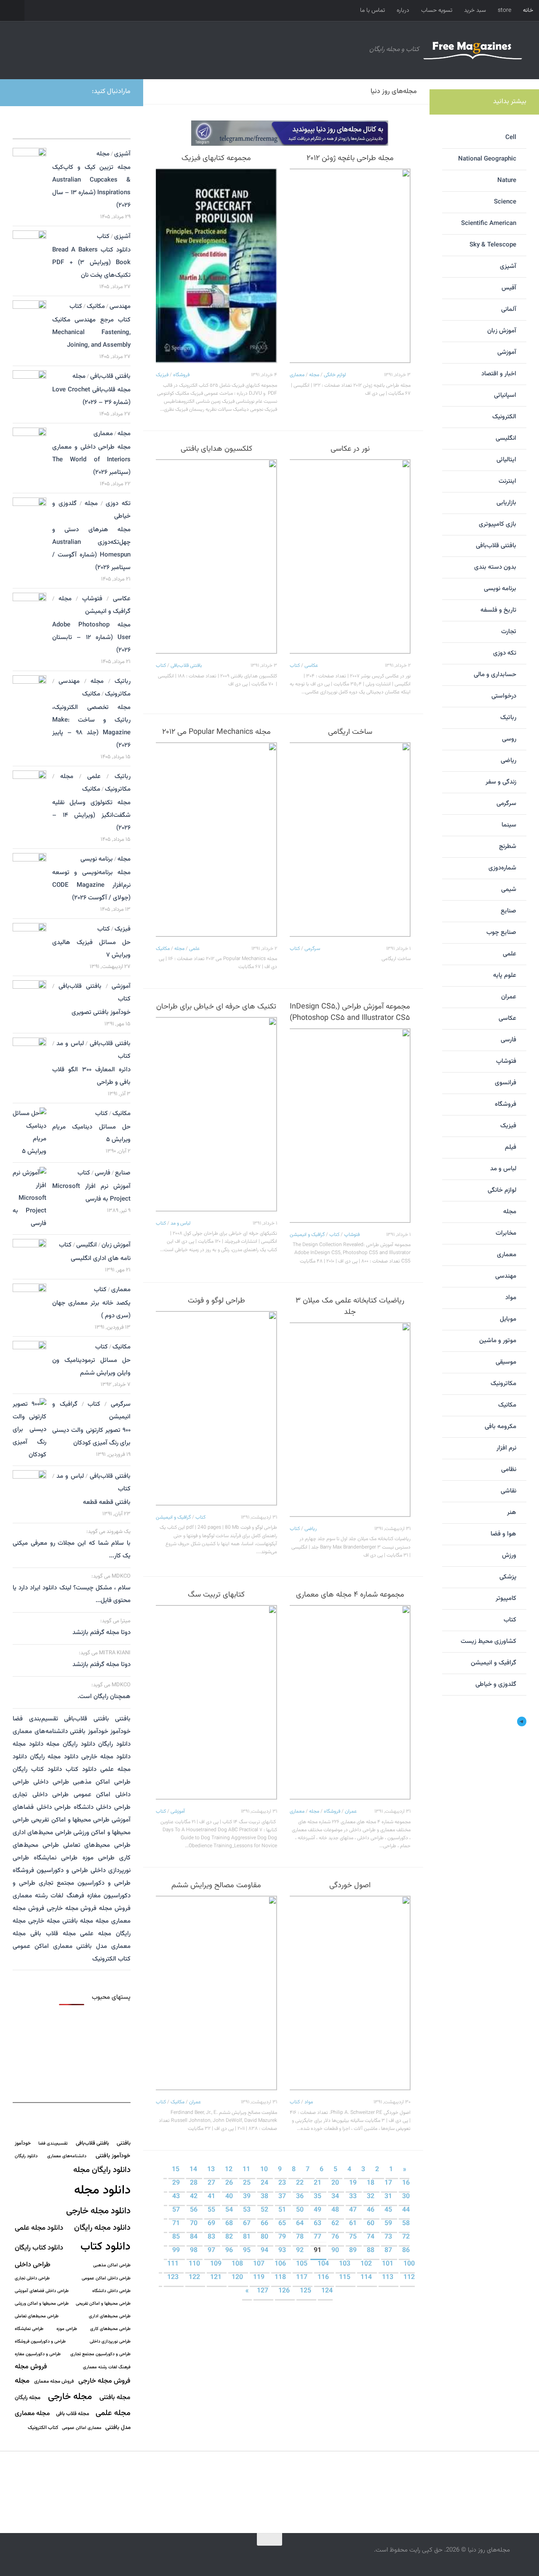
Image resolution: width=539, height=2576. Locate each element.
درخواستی (504, 696)
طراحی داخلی (51, 1782)
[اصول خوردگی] (350, 1993)
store (504, 11)
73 (389, 2237)
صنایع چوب (501, 932)
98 (195, 2251)
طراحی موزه (99, 1858)
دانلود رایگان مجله (71, 1744)
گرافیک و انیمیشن (307, 1235)
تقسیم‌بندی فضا (35, 1719)
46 (371, 2210)
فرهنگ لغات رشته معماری (48, 1896)
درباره (403, 11)
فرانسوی (506, 1083)
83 (212, 2237)
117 (303, 2278)
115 (346, 2278)
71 (177, 2224)
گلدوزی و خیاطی (496, 1684)
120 (238, 2278)
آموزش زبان (116, 1245)
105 (303, 2264)
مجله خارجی (44, 1921)
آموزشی (178, 1811)
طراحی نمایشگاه (56, 1858)
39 (248, 2197)
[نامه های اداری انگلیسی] (29, 1256)
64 (301, 2224)
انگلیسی (87, 1245)
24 (265, 2183)
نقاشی (508, 1491)
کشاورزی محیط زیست (488, 1641)
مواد (309, 2102)
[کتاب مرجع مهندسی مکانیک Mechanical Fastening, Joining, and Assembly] (29, 326)
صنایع (123, 1173)
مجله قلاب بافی (53, 1934)
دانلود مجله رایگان (54, 1757)
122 (195, 2278)
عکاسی (311, 666)
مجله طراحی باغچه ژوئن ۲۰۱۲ (350, 158)
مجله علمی (96, 1934)
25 (248, 2183)
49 (318, 2210)
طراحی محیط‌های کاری (110, 2329)
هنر (512, 1513)
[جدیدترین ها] (27, 129)
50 (301, 2210)
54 (230, 2210)
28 (195, 2183)
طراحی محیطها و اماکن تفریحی (70, 1820)
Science (505, 202)
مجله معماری (32, 2413)
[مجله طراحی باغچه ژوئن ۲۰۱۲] (350, 266)
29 (177, 2183)
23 (283, 2183)
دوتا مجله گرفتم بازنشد (101, 1633)
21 (318, 2183)
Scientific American (489, 223)
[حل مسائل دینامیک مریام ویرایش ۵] (29, 1133)
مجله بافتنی (78, 1921)
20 (336, 2183)
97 (212, 2251)
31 (389, 2197)
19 (354, 2183)
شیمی (509, 889)
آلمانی (509, 309)
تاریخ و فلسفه (498, 610)
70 (195, 2224)
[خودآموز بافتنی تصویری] (29, 999)
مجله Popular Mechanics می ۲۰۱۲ (216, 732)
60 (371, 2224)
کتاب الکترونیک (111, 1959)
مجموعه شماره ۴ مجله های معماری (350, 1595)
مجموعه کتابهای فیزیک (216, 158)
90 (336, 2251)
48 (336, 2210)
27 (212, 2183)
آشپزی (122, 154)
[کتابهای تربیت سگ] (216, 1702)
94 (265, 2251)
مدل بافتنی (92, 1946)
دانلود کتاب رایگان (37, 1769)
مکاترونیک (118, 694)
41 (212, 2197)
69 (212, 2224)
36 (301, 2197)
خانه (528, 11)
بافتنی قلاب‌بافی (186, 666)
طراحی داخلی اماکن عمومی (106, 2278)
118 (281, 2278)
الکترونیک (504, 417)
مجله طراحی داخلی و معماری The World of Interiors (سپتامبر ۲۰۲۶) (91, 460)
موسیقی (506, 1362)
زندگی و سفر (501, 782)
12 (229, 2170)
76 (336, 2237)
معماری (297, 375)
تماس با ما (372, 11)
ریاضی (311, 1529)
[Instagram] (35, 91)
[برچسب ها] (116, 129)
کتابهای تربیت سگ (216, 1595)
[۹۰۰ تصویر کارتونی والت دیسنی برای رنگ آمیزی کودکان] (29, 1430)
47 (354, 2210)
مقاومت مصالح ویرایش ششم (216, 1886)
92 (301, 2251)
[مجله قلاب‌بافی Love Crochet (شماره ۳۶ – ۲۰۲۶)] (29, 392)
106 (281, 2264)
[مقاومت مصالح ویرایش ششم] (216, 1993)
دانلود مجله (28, 1744)
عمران (351, 1811)
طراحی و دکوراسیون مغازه (38, 2354)
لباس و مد (180, 1223)
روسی (509, 739)
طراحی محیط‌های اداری (42, 1833)
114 (367, 2278)
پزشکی (508, 1577)
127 (263, 2291)
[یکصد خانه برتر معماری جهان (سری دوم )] (29, 1300)
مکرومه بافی (500, 1427)
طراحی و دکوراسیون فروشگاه (50, 1871)
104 (324, 2264)
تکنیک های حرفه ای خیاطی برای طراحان (216, 1007)
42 (195, 2197)
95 (248, 2251)
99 (177, 2251)
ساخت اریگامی (350, 732)
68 (230, 2224)
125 (306, 2291)
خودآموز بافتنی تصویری (101, 1012)
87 (389, 2251)
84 (195, 2237)
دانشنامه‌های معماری (40, 1732)
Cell (511, 138)
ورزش (509, 1555)
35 (318, 2197)
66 (265, 2224)
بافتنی (123, 1719)
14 (194, 2170)
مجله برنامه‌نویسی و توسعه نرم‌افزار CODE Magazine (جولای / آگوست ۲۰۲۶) (91, 885)
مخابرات (506, 1233)
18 (371, 2183)
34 (336, 2197)
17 (389, 2183)
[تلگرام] (522, 1721)
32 (371, 2197)
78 (301, 2237)
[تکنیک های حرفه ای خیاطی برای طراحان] (216, 1114)
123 (174, 2278)
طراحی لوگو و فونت (216, 1301)
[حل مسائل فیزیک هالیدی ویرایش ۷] (29, 946)
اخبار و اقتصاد (499, 374)
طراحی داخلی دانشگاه (102, 1807)
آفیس (509, 288)
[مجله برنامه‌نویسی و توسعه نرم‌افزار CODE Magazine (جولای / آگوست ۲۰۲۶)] (29, 875)
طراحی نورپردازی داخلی (110, 2342)
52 (265, 2210)
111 (174, 2264)
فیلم (511, 1147)
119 (260, 2278)
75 (354, 2237)
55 (212, 2210)
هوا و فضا (503, 1534)
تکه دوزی (118, 504)
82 (230, 2237)
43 (177, 2197)
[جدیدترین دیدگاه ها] (86, 129)
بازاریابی (506, 503)
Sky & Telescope (493, 245)
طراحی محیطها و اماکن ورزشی (42, 2304)
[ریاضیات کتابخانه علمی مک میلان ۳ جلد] (350, 1420)
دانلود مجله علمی (39, 2228)
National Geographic (487, 159)
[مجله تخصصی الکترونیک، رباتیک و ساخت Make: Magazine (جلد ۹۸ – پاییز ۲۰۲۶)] (29, 699)
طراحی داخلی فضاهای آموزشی (42, 2291)
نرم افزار (506, 1448)
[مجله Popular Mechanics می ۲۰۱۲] (216, 840)
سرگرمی (312, 949)
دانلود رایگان (114, 1744)
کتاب (161, 666)
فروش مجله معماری (54, 2381)
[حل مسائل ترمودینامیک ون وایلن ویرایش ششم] (29, 1364)
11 (247, 2170)
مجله (314, 375)
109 (217, 2264)
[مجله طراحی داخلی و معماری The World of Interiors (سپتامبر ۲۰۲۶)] (29, 449)
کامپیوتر (506, 1598)
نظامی (509, 1470)
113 (388, 2278)
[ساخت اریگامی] (350, 840)
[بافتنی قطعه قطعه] (29, 1490)
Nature (507, 181)
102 (367, 2264)
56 (195, 2210)
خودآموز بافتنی (89, 1732)
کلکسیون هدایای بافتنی (216, 449)
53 (248, 2210)
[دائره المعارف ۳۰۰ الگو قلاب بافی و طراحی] (29, 1059)
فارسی (103, 1173)
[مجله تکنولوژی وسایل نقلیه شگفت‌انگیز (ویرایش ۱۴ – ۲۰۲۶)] (29, 792)
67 (248, 2224)
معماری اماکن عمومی (43, 1946)
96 (230, 2251)
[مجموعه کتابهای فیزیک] (216, 266)
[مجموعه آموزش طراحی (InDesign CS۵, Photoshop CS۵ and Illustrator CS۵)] (350, 1126)
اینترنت (507, 481)
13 (212, 2170)
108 (238, 2264)
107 (260, 2264)
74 (371, 2237)
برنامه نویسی (97, 859)
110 (195, 2264)
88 (371, 2251)
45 (389, 2210)
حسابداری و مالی (495, 675)
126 (285, 2291)
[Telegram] (21, 91)
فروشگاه (181, 375)
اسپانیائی (505, 395)
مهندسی (120, 306)
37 (283, 2197)
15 (176, 2170)
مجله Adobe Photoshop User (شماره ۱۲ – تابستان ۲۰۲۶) (91, 638)
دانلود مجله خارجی (106, 1757)
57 (177, 2210)
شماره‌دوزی (502, 868)
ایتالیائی (506, 460)
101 (388, 2264)
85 (177, 2237)
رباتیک (123, 681)
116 (324, 2278)
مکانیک (163, 949)
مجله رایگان (28, 2398)
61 (354, 2224)
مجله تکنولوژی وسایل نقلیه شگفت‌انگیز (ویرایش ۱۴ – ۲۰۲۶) (91, 815)
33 (354, 2197)
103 (346, 2264)
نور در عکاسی (350, 449)
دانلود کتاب (81, 1769)
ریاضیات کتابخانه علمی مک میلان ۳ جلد (350, 1307)
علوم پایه (505, 975)
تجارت (509, 632)
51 (283, 2210)
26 (230, 2183)
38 (265, 2197)
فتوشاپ (352, 1235)
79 (283, 2237)
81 (248, 2237)
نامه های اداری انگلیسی (101, 1259)
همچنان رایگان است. (104, 1697)
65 (283, 2224)
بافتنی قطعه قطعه (107, 1502)
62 (336, 2224)
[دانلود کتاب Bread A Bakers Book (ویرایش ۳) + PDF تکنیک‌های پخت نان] (29, 251)
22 (301, 2183)
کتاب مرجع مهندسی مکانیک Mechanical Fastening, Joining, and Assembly (91, 333)
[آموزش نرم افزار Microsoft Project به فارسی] (29, 1198)
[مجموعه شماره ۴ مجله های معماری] (350, 1702)
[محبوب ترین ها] (57, 129)
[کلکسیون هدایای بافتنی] (216, 556)
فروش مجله (115, 1909)
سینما (509, 825)
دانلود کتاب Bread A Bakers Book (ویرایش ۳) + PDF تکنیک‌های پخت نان (91, 263)
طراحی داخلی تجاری (41, 1795)
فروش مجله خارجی (72, 1909)
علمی (194, 949)
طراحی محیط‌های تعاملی (97, 1845)
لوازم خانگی (335, 375)
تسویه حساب (437, 11)
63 (318, 2224)
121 (217, 2278)
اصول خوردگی (350, 1886)
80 (265, 2237)
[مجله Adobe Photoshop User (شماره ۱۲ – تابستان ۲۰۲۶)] (29, 617)
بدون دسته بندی (495, 567)
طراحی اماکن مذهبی (102, 1782)
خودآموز (120, 1732)
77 (318, 2237)
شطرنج (508, 847)
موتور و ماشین (498, 1341)
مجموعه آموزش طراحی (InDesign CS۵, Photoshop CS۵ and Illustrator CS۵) (350, 1012)
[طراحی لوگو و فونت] (216, 1408)
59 (389, 2224)
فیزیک (162, 375)
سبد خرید (475, 11)
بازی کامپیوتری (498, 524)
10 (265, 2170)
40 (230, 2197)
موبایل (508, 1319)
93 (283, 2251)
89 (354, 2251)
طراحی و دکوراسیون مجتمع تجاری (85, 1883)
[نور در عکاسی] (350, 556)
